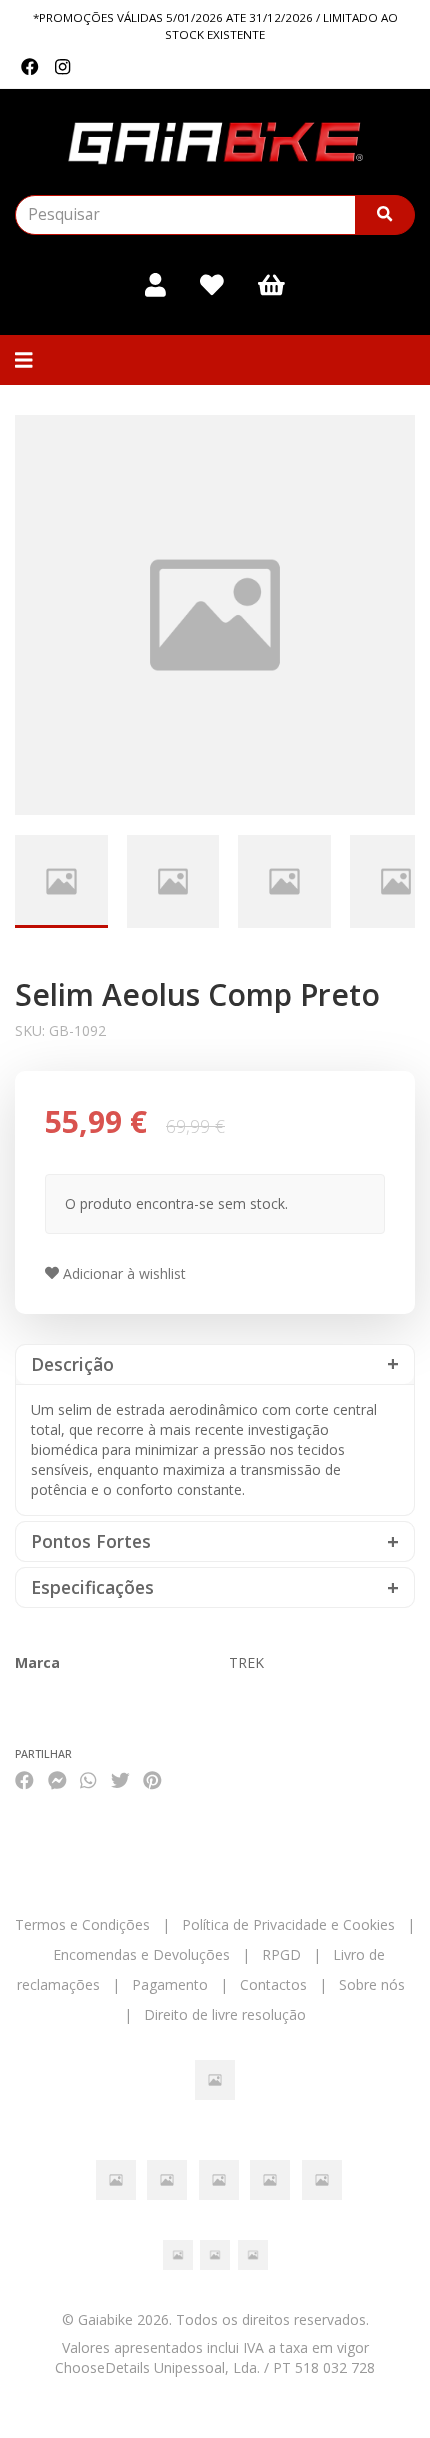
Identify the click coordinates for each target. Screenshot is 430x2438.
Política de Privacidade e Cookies (288, 1924)
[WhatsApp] (88, 1779)
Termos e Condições (82, 1924)
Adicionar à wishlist (122, 1273)
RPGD (281, 1954)
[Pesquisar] (385, 215)
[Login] (155, 285)
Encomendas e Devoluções (141, 1954)
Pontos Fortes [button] (91, 1541)
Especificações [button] (92, 1587)
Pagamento (170, 1984)
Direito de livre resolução (225, 2014)
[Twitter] (120, 1779)
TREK (246, 1662)
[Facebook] (30, 67)
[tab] (215, 1364)
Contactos (273, 1984)
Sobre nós (372, 1984)
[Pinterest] (152, 1779)
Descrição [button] (72, 1364)
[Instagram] (62, 67)
